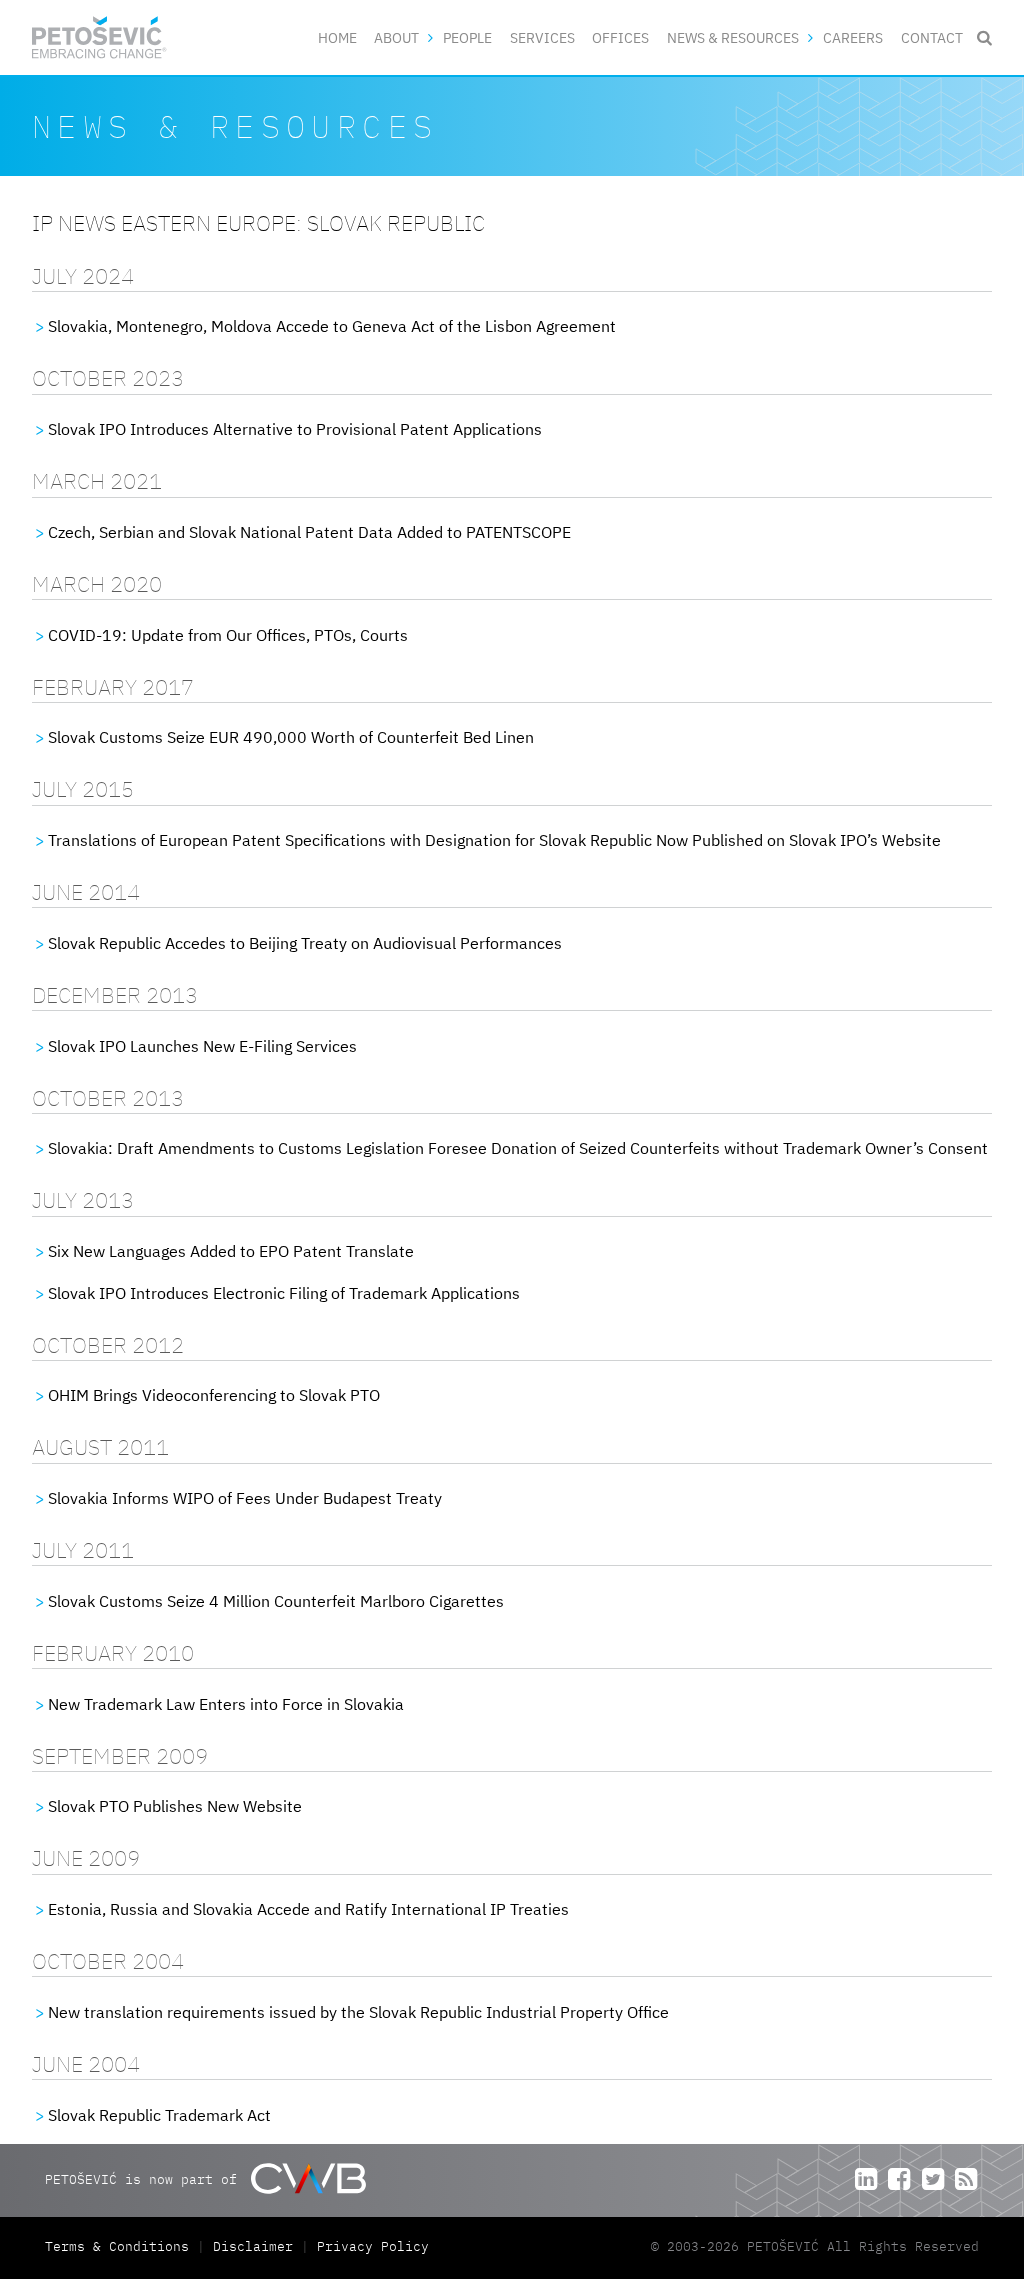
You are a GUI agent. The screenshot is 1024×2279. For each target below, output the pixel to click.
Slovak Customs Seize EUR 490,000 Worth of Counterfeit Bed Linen (291, 737)
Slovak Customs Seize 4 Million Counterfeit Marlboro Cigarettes (276, 1601)
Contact (932, 37)
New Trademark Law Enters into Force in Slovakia (226, 1704)
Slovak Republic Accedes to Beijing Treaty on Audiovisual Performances (305, 943)
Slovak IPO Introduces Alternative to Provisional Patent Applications (295, 429)
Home (337, 37)
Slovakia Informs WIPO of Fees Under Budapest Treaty (245, 1498)
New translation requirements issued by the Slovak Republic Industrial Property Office (358, 2012)
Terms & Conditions (121, 2246)
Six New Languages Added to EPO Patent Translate (231, 1251)
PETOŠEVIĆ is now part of (145, 2179)
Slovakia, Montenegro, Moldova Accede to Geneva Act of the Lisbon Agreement (332, 326)
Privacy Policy (373, 2246)
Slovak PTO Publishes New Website (175, 1806)
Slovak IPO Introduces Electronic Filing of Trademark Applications (284, 1293)
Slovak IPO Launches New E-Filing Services (202, 1046)
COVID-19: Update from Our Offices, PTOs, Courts (228, 635)
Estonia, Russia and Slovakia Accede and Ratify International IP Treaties (308, 1909)
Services (542, 37)
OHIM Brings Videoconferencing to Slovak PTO (214, 1395)
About (396, 37)
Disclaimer (253, 2246)
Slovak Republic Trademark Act (159, 2115)
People (467, 37)
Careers (853, 37)
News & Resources (733, 37)
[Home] (99, 37)
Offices (620, 37)
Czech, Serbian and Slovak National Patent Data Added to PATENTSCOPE (309, 532)
